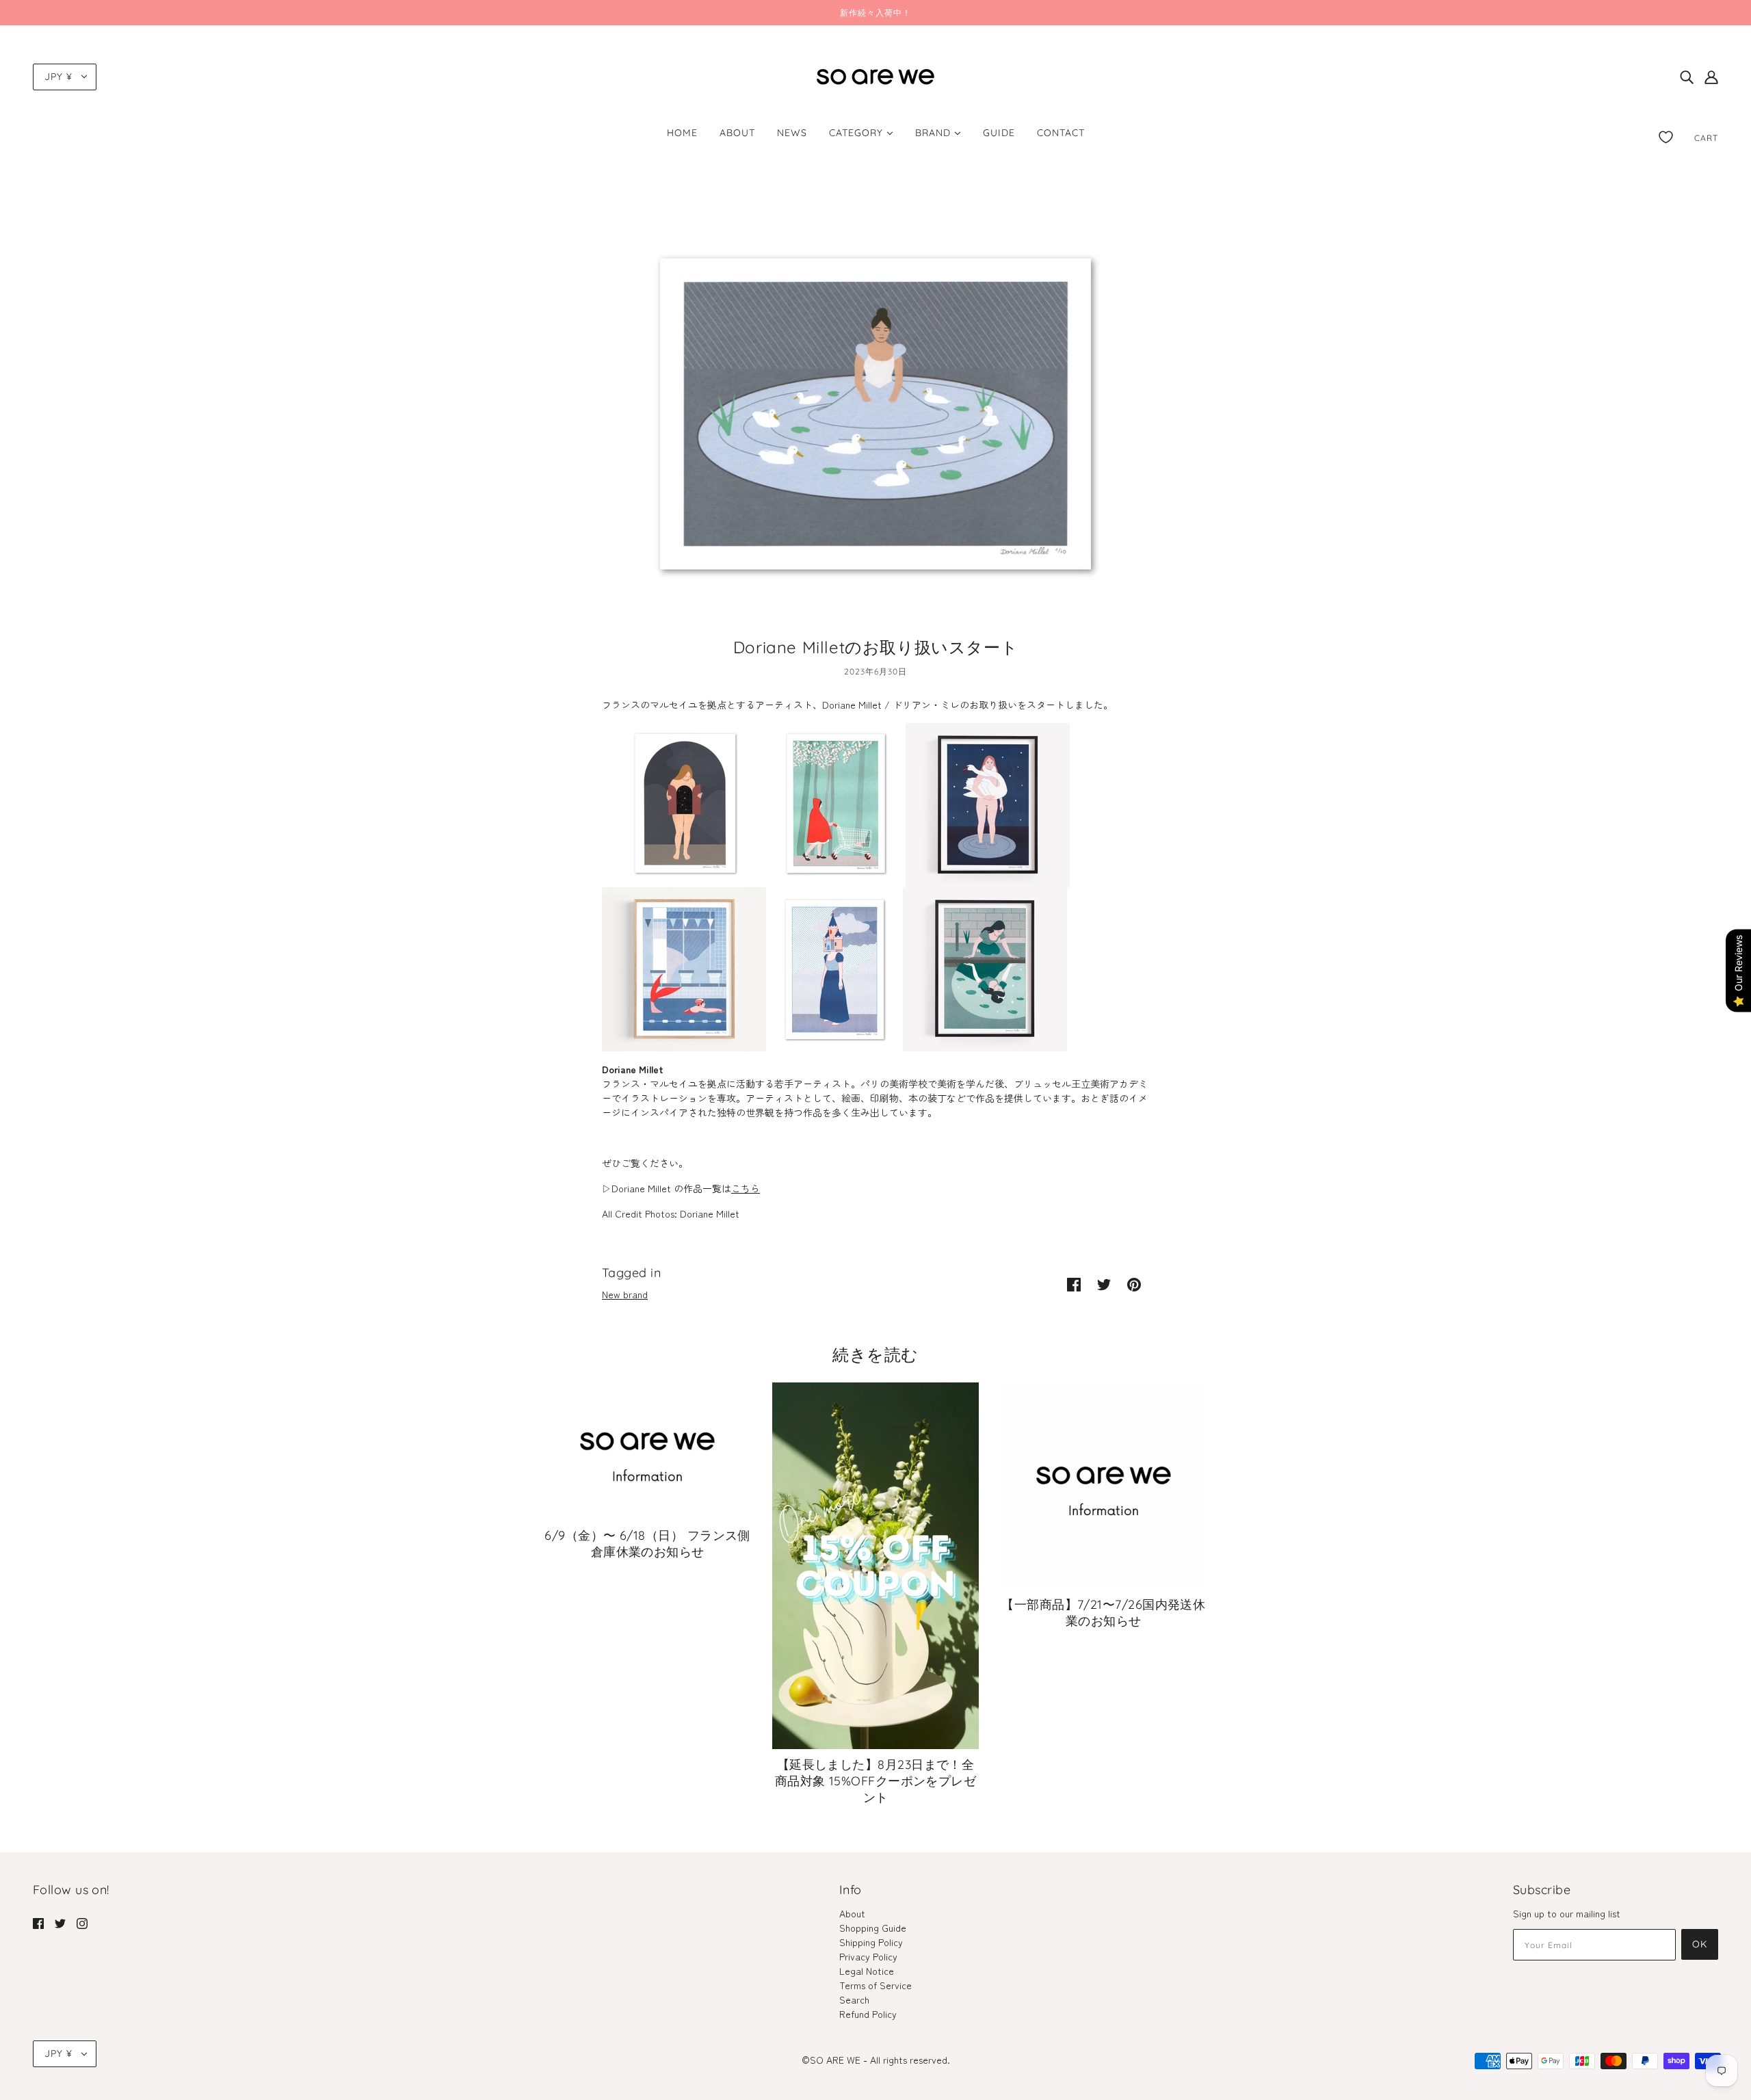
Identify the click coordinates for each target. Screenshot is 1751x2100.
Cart (1706, 138)
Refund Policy (868, 2014)
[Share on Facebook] (1074, 1284)
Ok (1700, 1944)
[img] (1687, 77)
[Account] (1711, 77)
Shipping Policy (871, 1942)
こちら (746, 1188)
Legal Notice (867, 1971)
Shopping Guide (873, 1928)
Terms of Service (875, 1985)
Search (854, 1999)
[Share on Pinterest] (1134, 1284)
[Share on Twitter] (1104, 1284)
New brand (625, 1294)
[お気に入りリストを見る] (1666, 134)
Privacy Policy (868, 1956)
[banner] (875, 75)
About (852, 1913)
